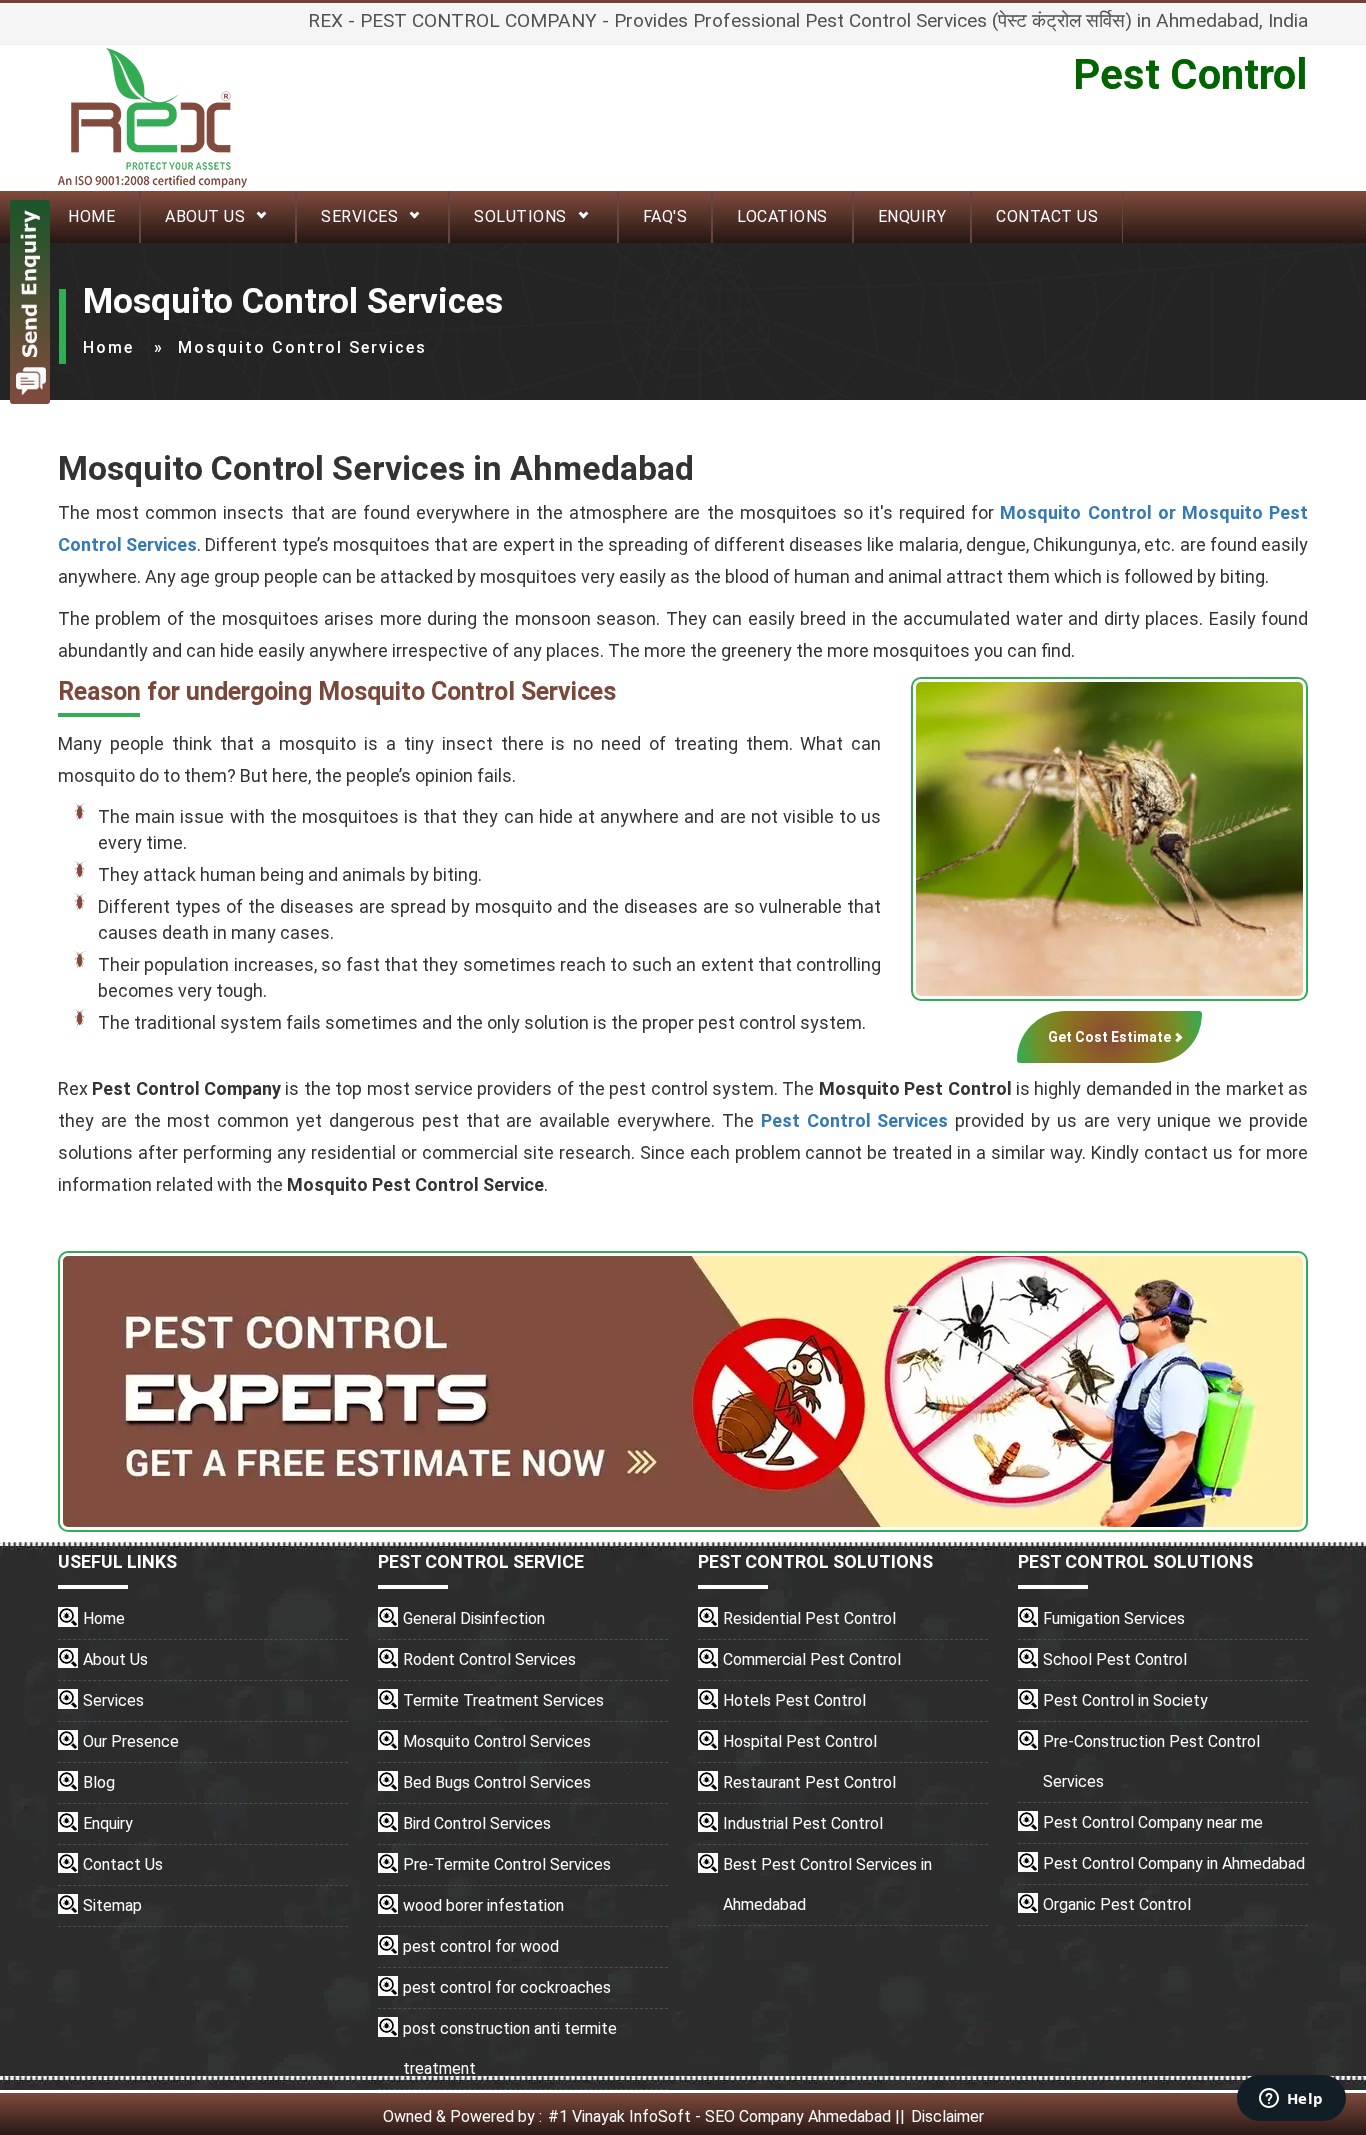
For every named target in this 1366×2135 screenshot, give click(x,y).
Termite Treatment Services (503, 1700)
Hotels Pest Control (794, 1700)
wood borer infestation (483, 1905)
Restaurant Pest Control (809, 1782)
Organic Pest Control (1117, 1904)
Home (108, 347)
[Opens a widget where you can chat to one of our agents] (1291, 2100)
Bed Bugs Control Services (497, 1782)
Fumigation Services (1114, 1618)
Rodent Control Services (489, 1659)
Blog (99, 1782)
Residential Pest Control (809, 1618)
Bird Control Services (477, 1823)
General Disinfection (474, 1618)
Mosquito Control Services (497, 1741)
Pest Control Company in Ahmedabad (1174, 1863)
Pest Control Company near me (1153, 1822)
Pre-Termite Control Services (507, 1864)
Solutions (520, 216)
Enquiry (912, 216)
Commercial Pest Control (812, 1659)
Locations (782, 216)
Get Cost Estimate (1109, 1037)
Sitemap (112, 1905)
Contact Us (1047, 216)
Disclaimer (947, 2116)
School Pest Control (1115, 1659)
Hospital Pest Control (800, 1741)
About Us (205, 216)
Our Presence (131, 1741)
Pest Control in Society (1125, 1700)
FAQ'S (665, 216)
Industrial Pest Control (803, 1823)
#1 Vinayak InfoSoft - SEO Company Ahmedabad (719, 2116)
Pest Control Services (855, 1120)
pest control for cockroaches (507, 1987)
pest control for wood (481, 1946)
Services (359, 216)
